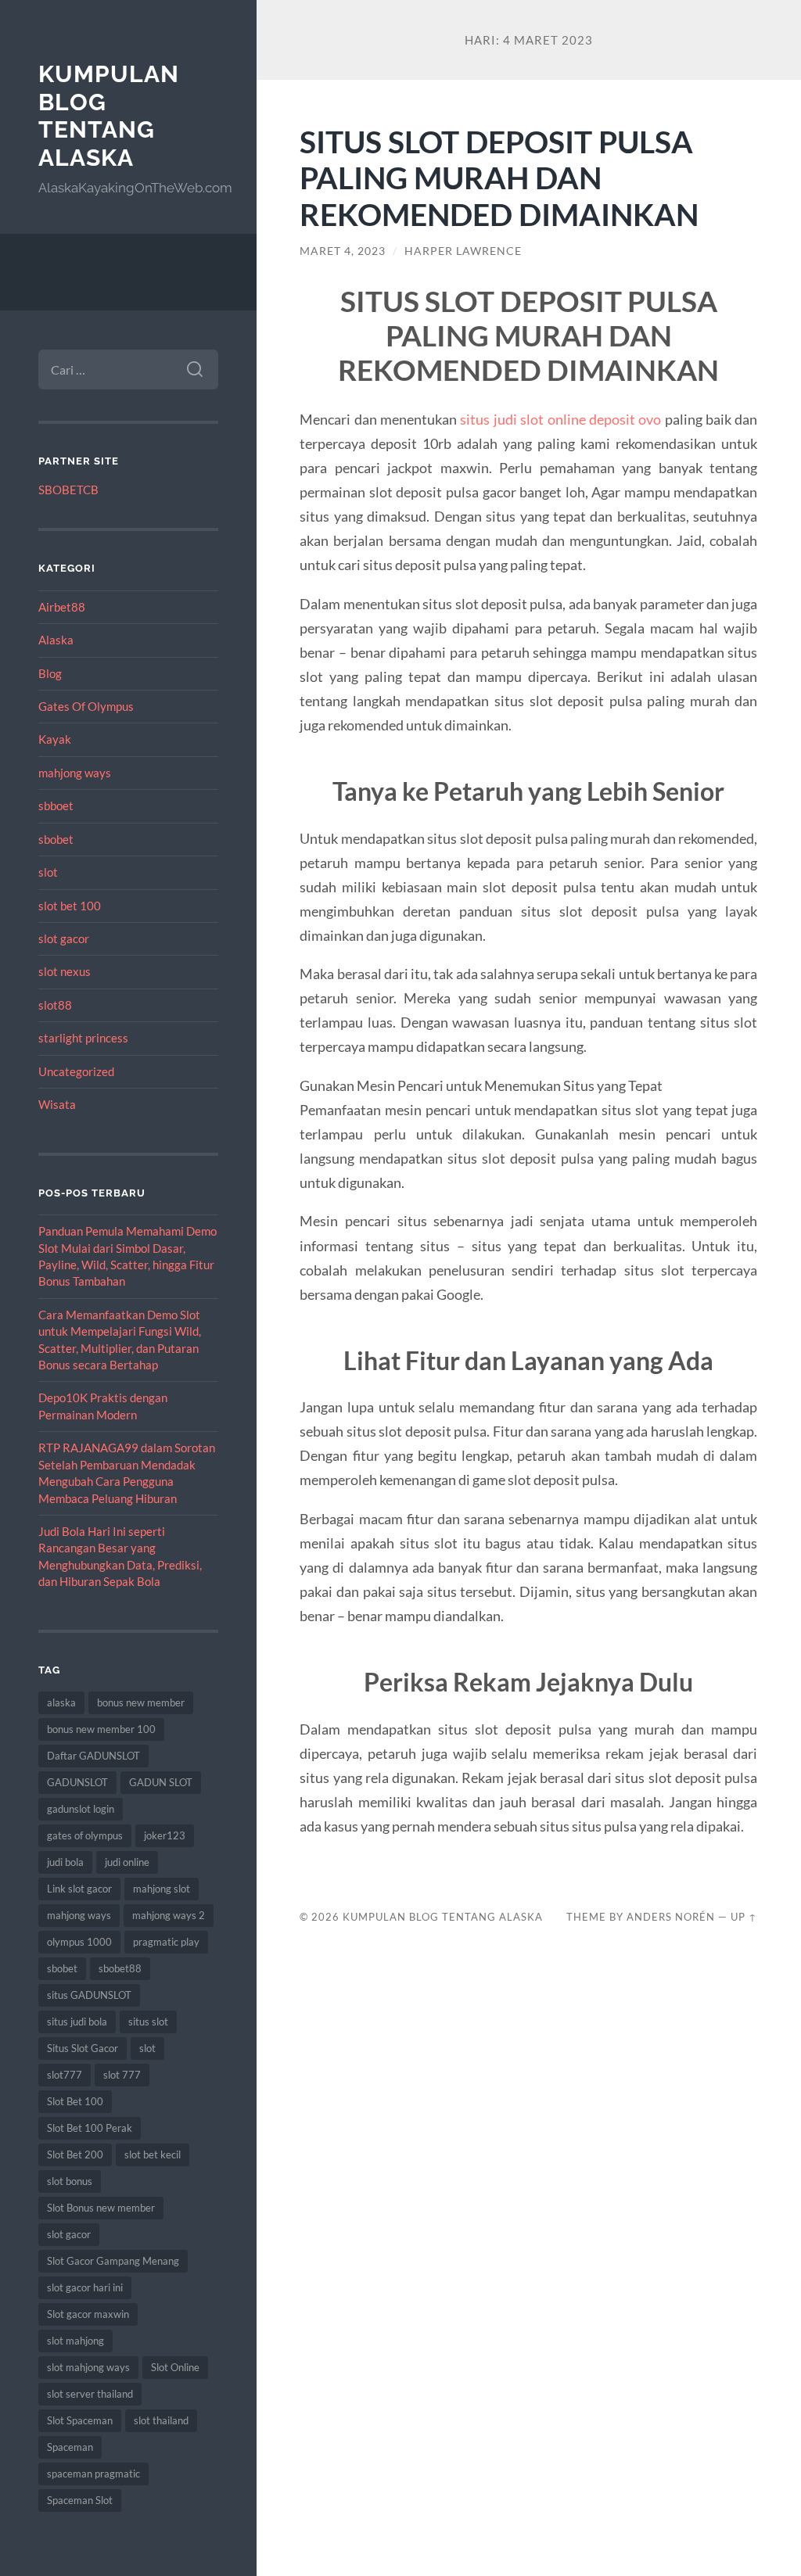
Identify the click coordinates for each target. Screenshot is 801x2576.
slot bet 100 (70, 906)
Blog (50, 673)
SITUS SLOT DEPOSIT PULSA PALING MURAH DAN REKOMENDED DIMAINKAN (499, 178)
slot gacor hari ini (85, 2287)
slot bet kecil (153, 2154)
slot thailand (161, 2420)
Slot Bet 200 (75, 2154)
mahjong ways (75, 773)
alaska (61, 1702)
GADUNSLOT (77, 1782)
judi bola (65, 1862)
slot (48, 872)
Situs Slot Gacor (83, 2048)
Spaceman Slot (80, 2500)
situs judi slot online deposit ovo (560, 419)
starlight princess (83, 1038)
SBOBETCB (68, 490)
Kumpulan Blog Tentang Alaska (109, 116)
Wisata (57, 1104)
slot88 (55, 1005)
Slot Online (175, 2367)
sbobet (56, 839)
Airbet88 (62, 607)
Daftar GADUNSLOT (93, 1756)
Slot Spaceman (80, 2420)
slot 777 (122, 2075)
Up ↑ (744, 1917)
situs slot (148, 2022)
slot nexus (65, 971)
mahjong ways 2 (169, 1915)
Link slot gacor (79, 1889)
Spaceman (70, 2447)
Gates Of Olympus (86, 706)
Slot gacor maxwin (88, 2314)
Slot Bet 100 (75, 2101)
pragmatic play (166, 1942)
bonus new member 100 (101, 1729)
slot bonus (70, 2181)
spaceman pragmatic (93, 2474)
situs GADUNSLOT (89, 1995)
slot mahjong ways (88, 2367)
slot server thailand (90, 2394)
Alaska (56, 640)
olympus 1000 (79, 1942)
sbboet (56, 805)
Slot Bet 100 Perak (90, 2128)
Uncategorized (76, 1071)
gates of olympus (85, 1835)
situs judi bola (77, 2022)
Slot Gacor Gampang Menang (113, 2261)
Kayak (55, 739)
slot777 (65, 2075)
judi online (127, 1862)
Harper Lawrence (463, 251)
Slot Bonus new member (101, 2208)
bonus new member (141, 1702)
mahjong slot (162, 1889)
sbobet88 (120, 1968)
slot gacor (64, 938)
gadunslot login (81, 1809)
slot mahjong (75, 2341)
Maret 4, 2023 (343, 251)
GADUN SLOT (161, 1782)
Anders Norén (671, 1917)
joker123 (165, 1835)
